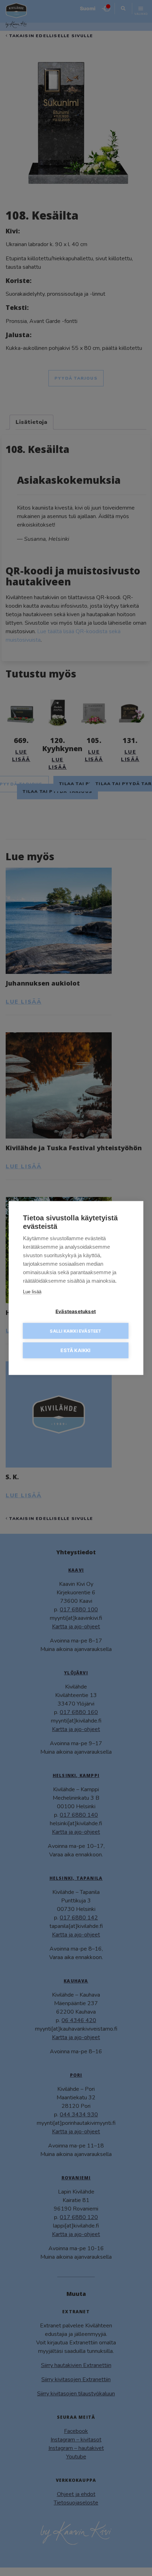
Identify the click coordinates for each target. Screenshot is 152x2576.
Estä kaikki (75, 1350)
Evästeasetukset (76, 1311)
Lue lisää (32, 1292)
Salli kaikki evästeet (75, 1331)
